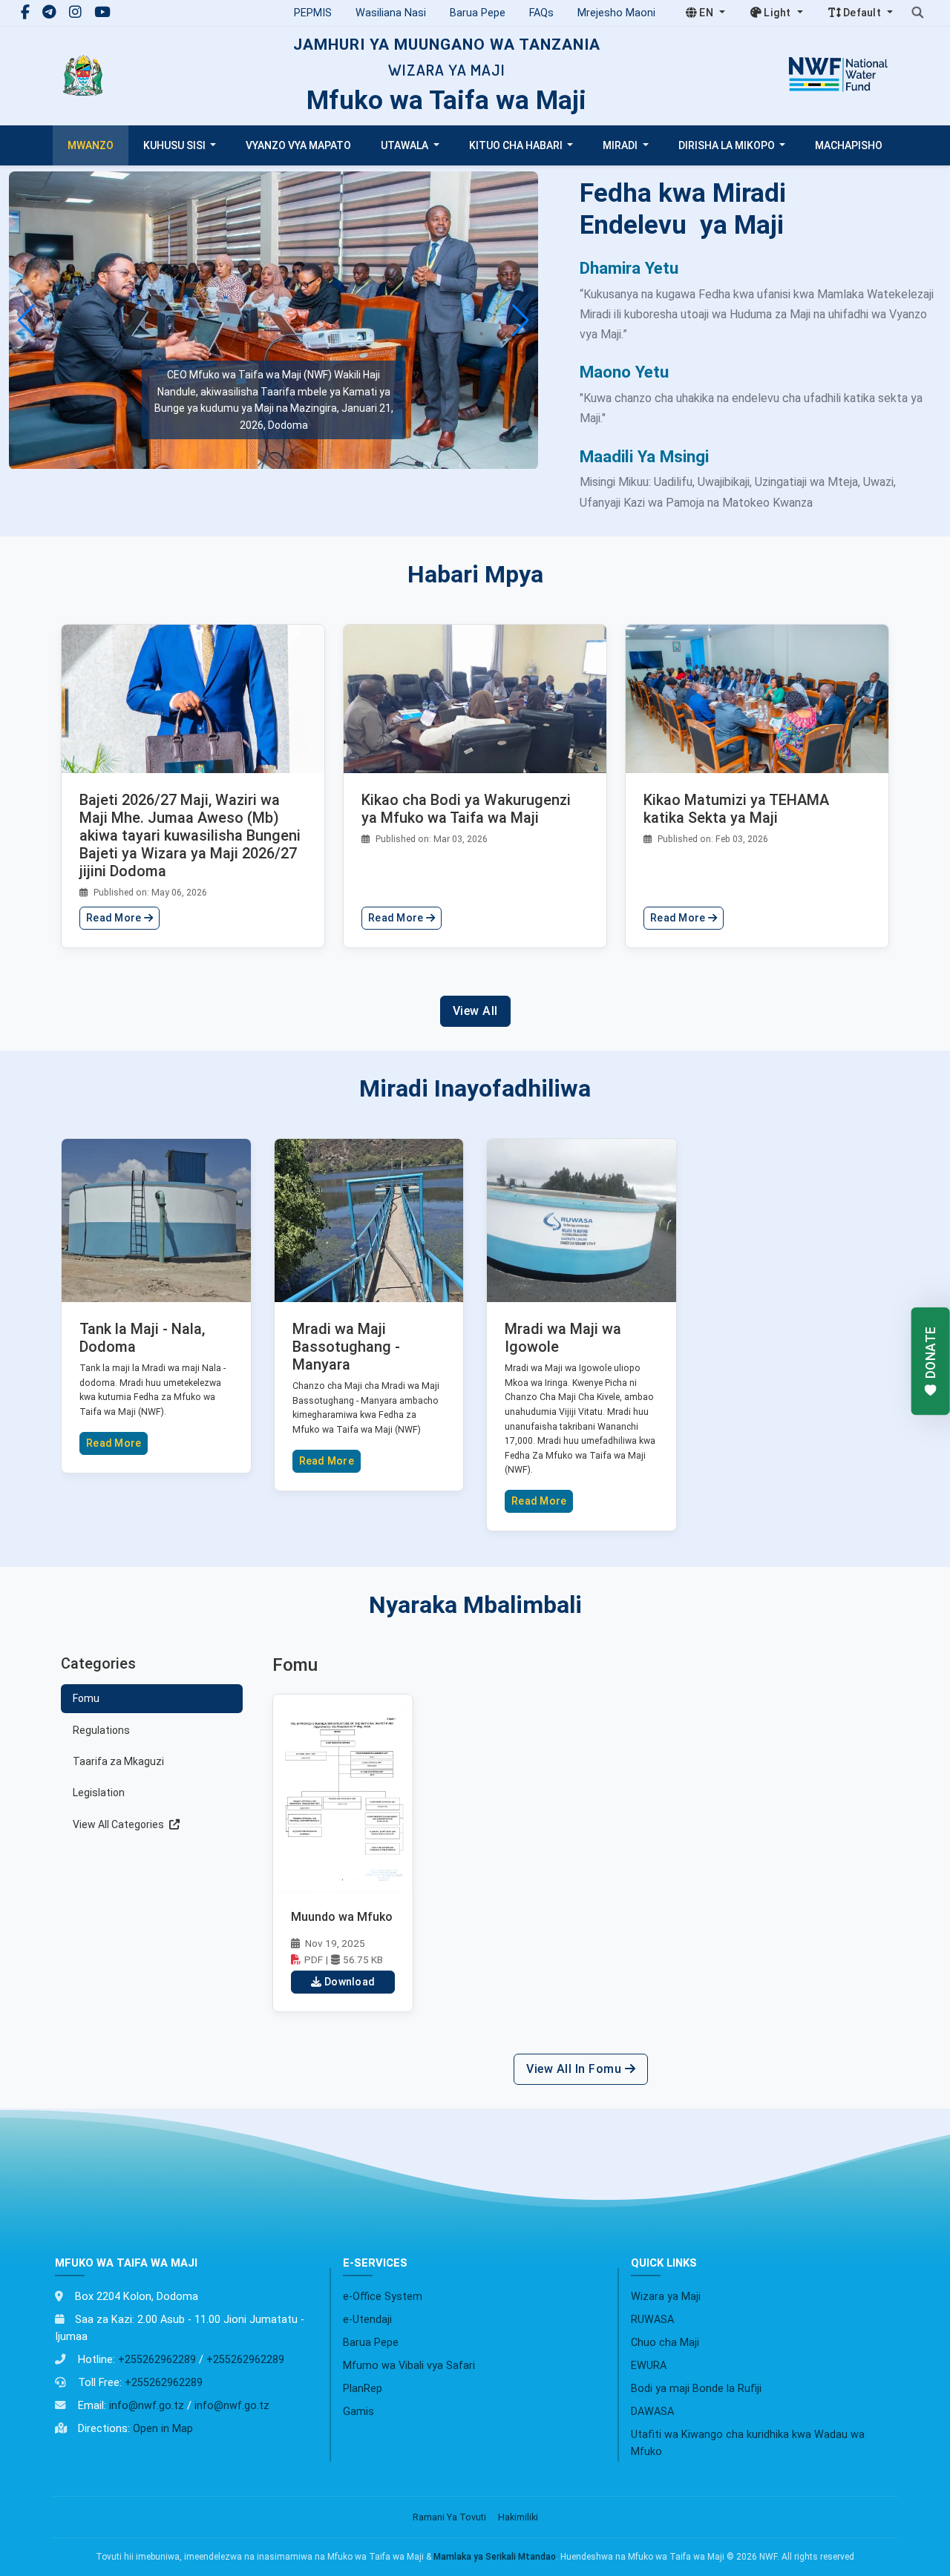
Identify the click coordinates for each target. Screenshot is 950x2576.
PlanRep (363, 2389)
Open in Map (163, 2429)
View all (475, 1011)
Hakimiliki (518, 2517)
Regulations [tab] (101, 1730)
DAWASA (652, 2412)
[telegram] (51, 12)
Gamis (358, 2412)
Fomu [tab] (86, 1698)
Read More (115, 918)
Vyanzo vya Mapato (298, 145)
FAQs (541, 13)
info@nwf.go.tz (147, 2406)
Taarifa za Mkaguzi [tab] (118, 1761)
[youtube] (102, 12)
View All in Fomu (576, 2069)
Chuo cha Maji (665, 2343)
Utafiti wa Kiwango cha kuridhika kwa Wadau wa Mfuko (748, 2443)
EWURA (649, 2366)
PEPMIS (313, 13)
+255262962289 (157, 2360)
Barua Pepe (478, 13)
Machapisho (849, 145)
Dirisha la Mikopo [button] (728, 145)
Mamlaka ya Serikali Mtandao (495, 2557)
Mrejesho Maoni (616, 13)
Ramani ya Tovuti (449, 2517)
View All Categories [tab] (119, 1824)
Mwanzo (91, 145)
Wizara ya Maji (666, 2297)
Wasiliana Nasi (391, 13)
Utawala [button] (406, 145)
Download (350, 1982)
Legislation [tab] (99, 1793)
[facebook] (27, 12)
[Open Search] (917, 13)
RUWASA (652, 2320)
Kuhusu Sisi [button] (176, 145)
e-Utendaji (367, 2320)
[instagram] (77, 12)
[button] (521, 321)
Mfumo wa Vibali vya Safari (409, 2366)
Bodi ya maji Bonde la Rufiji (696, 2389)
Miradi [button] (621, 145)
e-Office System (383, 2297)
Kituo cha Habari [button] (517, 145)
